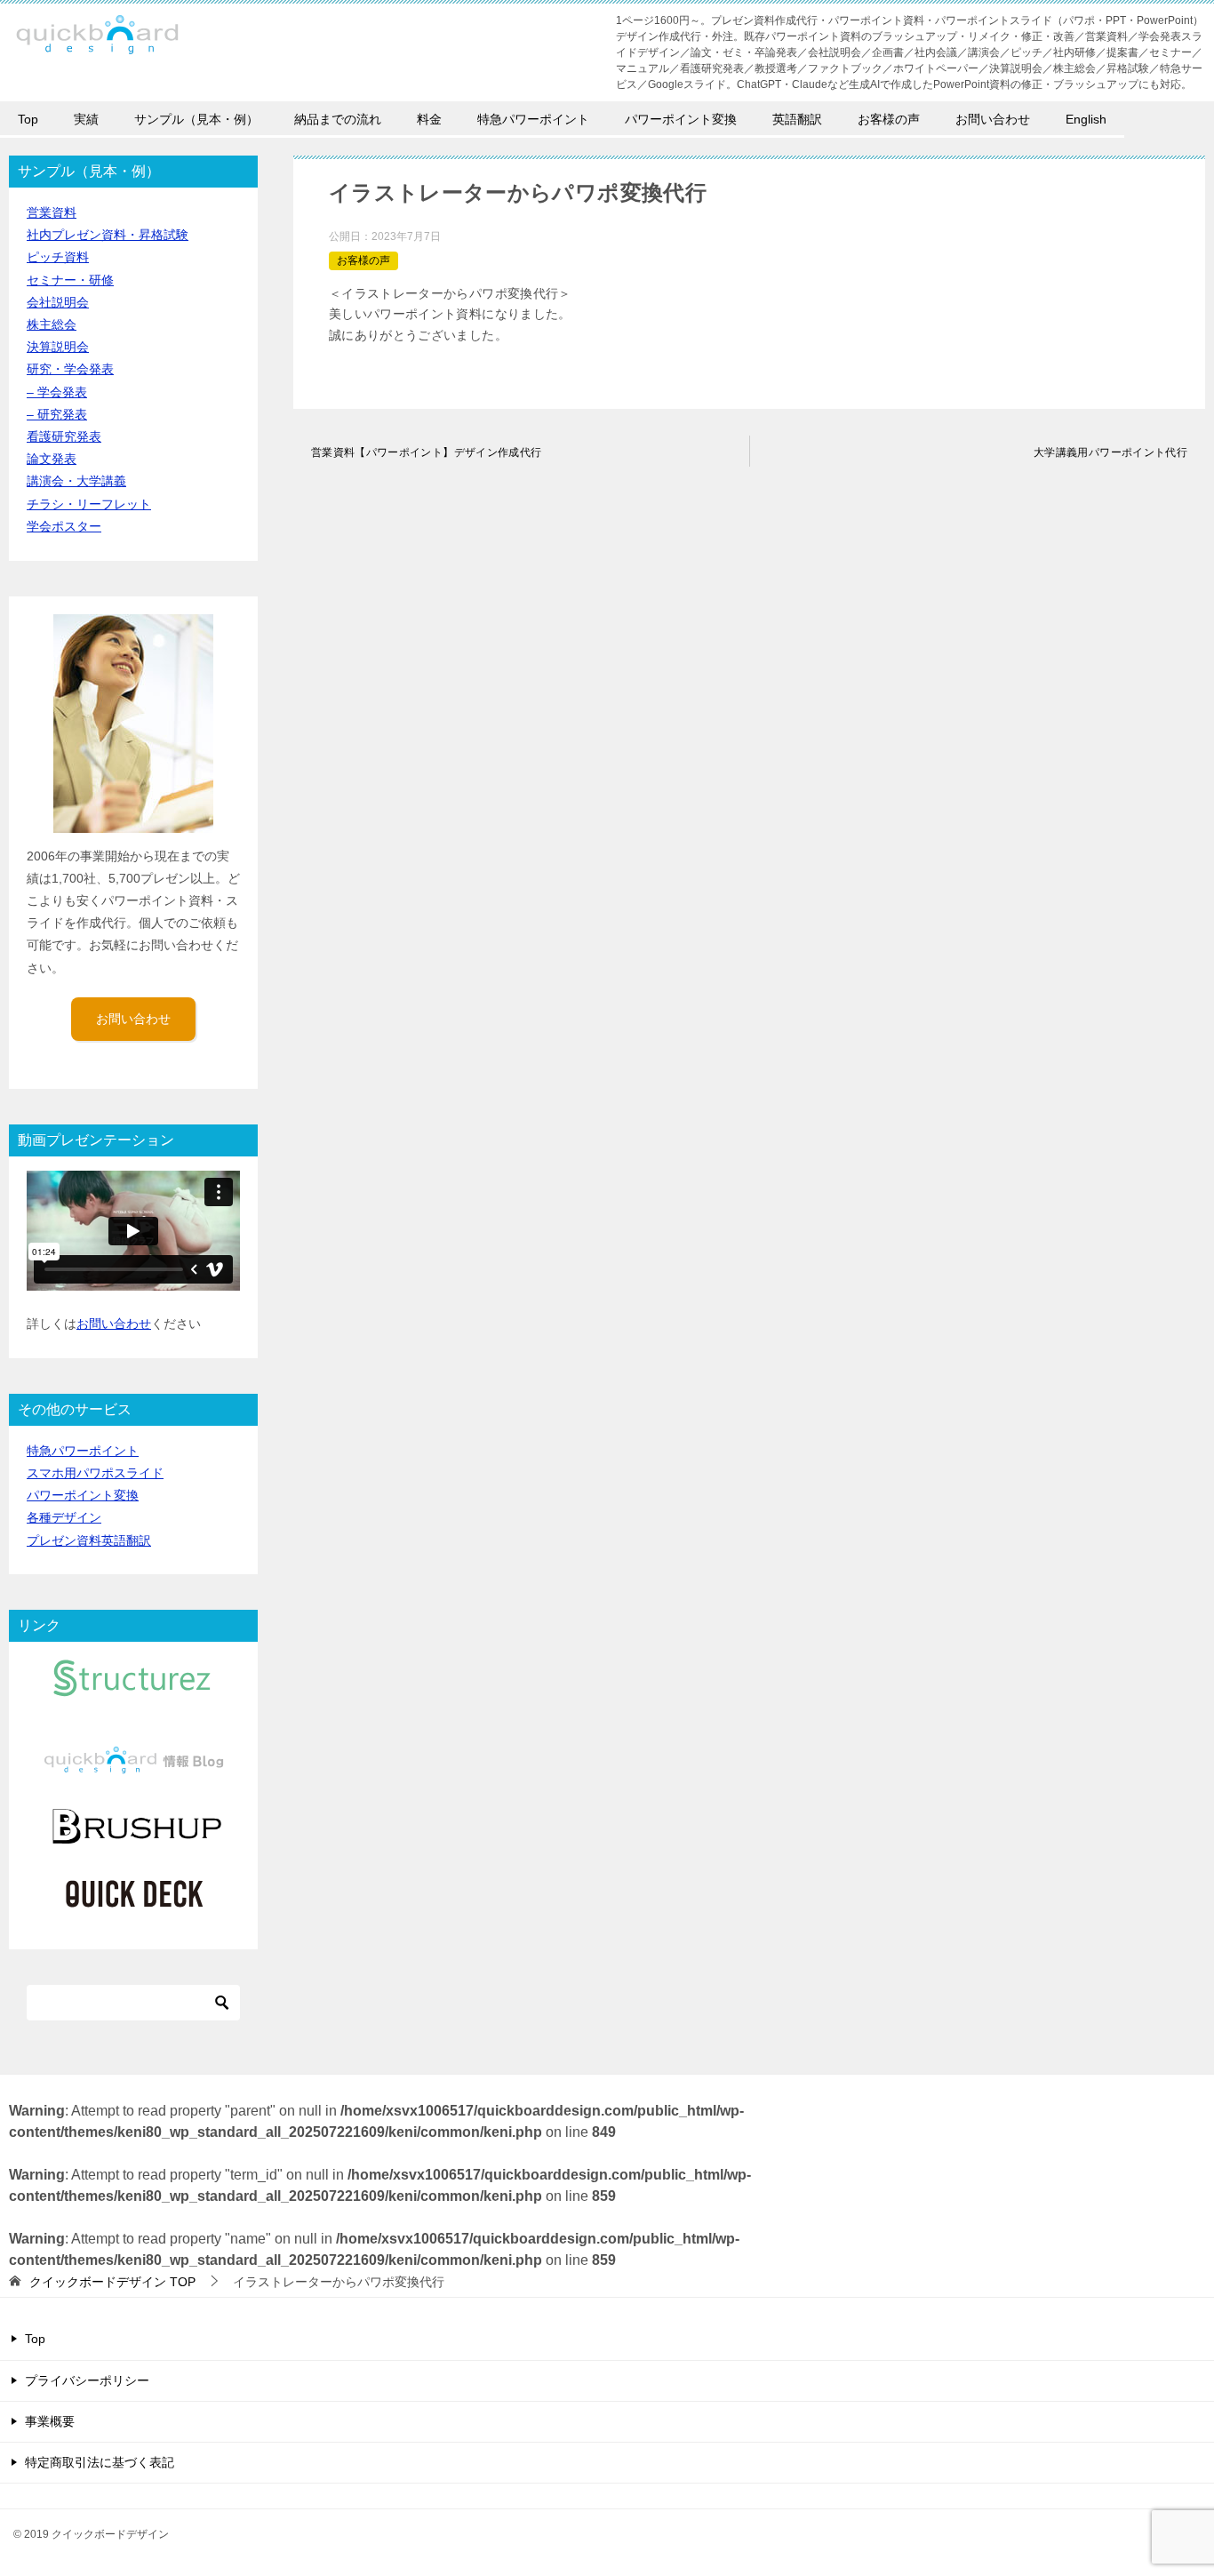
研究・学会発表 (70, 369)
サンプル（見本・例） (196, 119)
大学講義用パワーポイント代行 (1110, 452)
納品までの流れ (338, 119)
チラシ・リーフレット (89, 504)
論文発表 (52, 459)
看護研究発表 (64, 436)
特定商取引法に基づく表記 (100, 2462)
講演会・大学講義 (76, 481)
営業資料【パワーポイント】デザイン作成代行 (426, 452)
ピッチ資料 (58, 257)
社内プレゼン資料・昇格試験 (108, 235)
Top (28, 119)
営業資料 (52, 212)
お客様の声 (889, 119)
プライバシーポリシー (87, 2380)
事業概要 (50, 2421)
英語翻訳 (797, 119)
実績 (86, 119)
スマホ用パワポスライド (95, 1473)
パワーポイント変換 (681, 119)
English (1086, 119)
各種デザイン (64, 1517)
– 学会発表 (57, 392)
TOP (112, 2282)
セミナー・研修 (70, 280)
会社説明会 (58, 302)
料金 (429, 119)
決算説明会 (58, 347)
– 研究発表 (57, 414)
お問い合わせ (993, 119)
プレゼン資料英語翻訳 (89, 1540)
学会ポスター (64, 526)
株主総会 (52, 324)
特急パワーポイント (533, 119)
